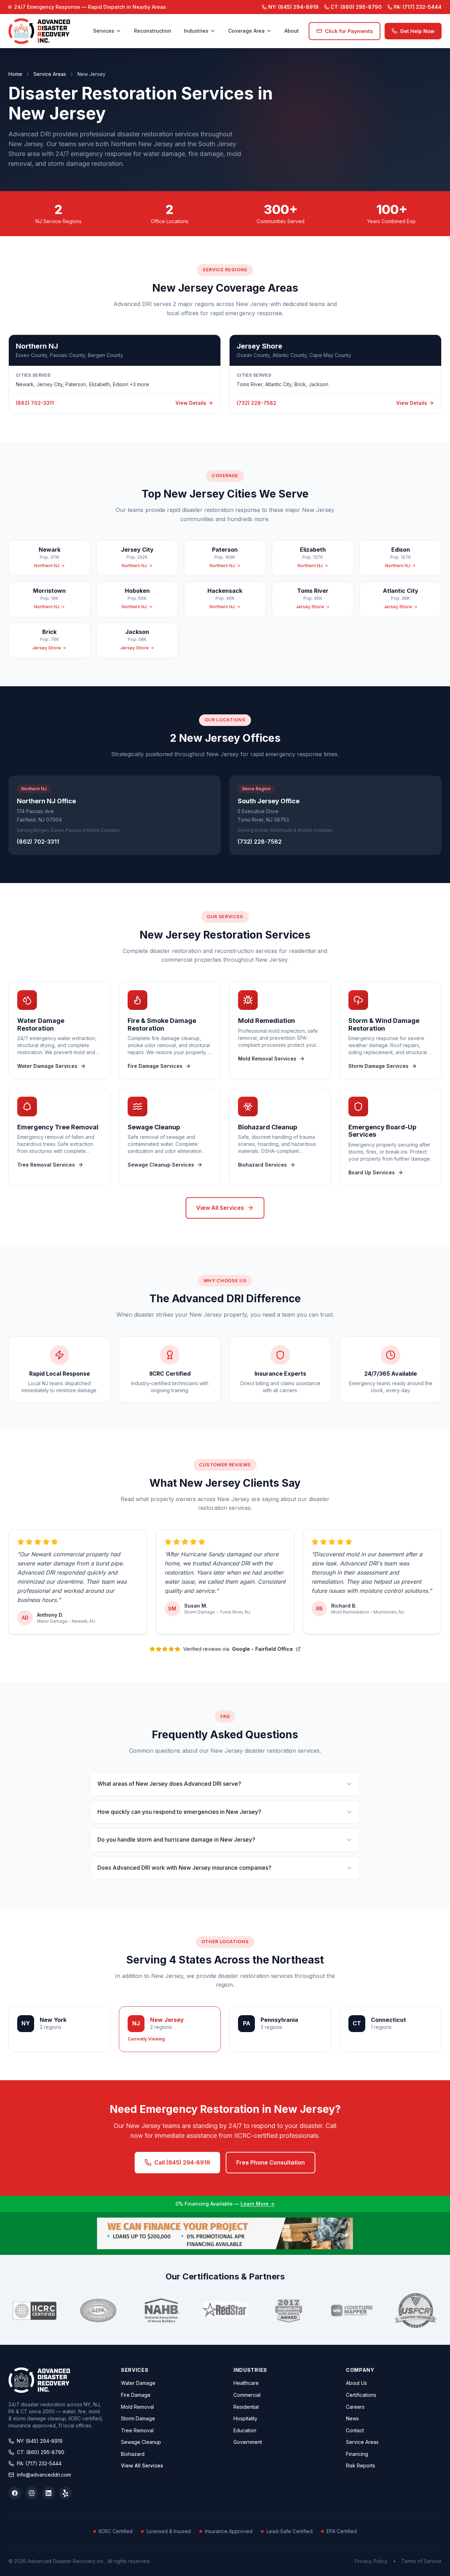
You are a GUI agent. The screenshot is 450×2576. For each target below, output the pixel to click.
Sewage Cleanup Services (161, 1165)
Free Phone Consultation (271, 2162)
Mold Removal (137, 2407)
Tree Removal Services (46, 1165)
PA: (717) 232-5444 (39, 2463)
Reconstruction (153, 31)
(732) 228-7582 (260, 842)
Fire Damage (136, 2395)
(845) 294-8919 (293, 7)
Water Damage (138, 2383)
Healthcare (246, 2383)
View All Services (220, 1208)
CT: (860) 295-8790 (41, 2452)
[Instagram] (32, 2493)
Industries (196, 31)
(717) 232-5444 (418, 7)
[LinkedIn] (49, 2493)
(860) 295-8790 (356, 7)
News (352, 2418)
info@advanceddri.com (44, 2475)
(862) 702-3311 (38, 842)
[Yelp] (65, 2493)
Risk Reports (361, 2465)
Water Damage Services (47, 1066)
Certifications (361, 2395)
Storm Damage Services (378, 1066)
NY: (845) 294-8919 (40, 2441)
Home (15, 74)
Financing (357, 2454)
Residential (246, 2407)
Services (104, 31)
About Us (356, 2383)
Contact (355, 2430)
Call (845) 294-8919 (182, 2162)
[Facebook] (15, 2493)
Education (245, 2430)
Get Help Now (417, 31)
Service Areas (50, 74)
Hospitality (245, 2418)
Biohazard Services (262, 1165)
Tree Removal (137, 2430)
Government (248, 2442)
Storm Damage (138, 2418)
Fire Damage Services (155, 1066)
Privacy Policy (371, 2561)
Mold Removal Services (267, 1059)
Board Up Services (372, 1172)
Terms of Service (422, 2561)
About (292, 31)
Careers (355, 2407)
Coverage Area (246, 31)
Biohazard (133, 2454)
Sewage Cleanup (141, 2442)
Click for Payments (349, 31)
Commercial (247, 2395)
